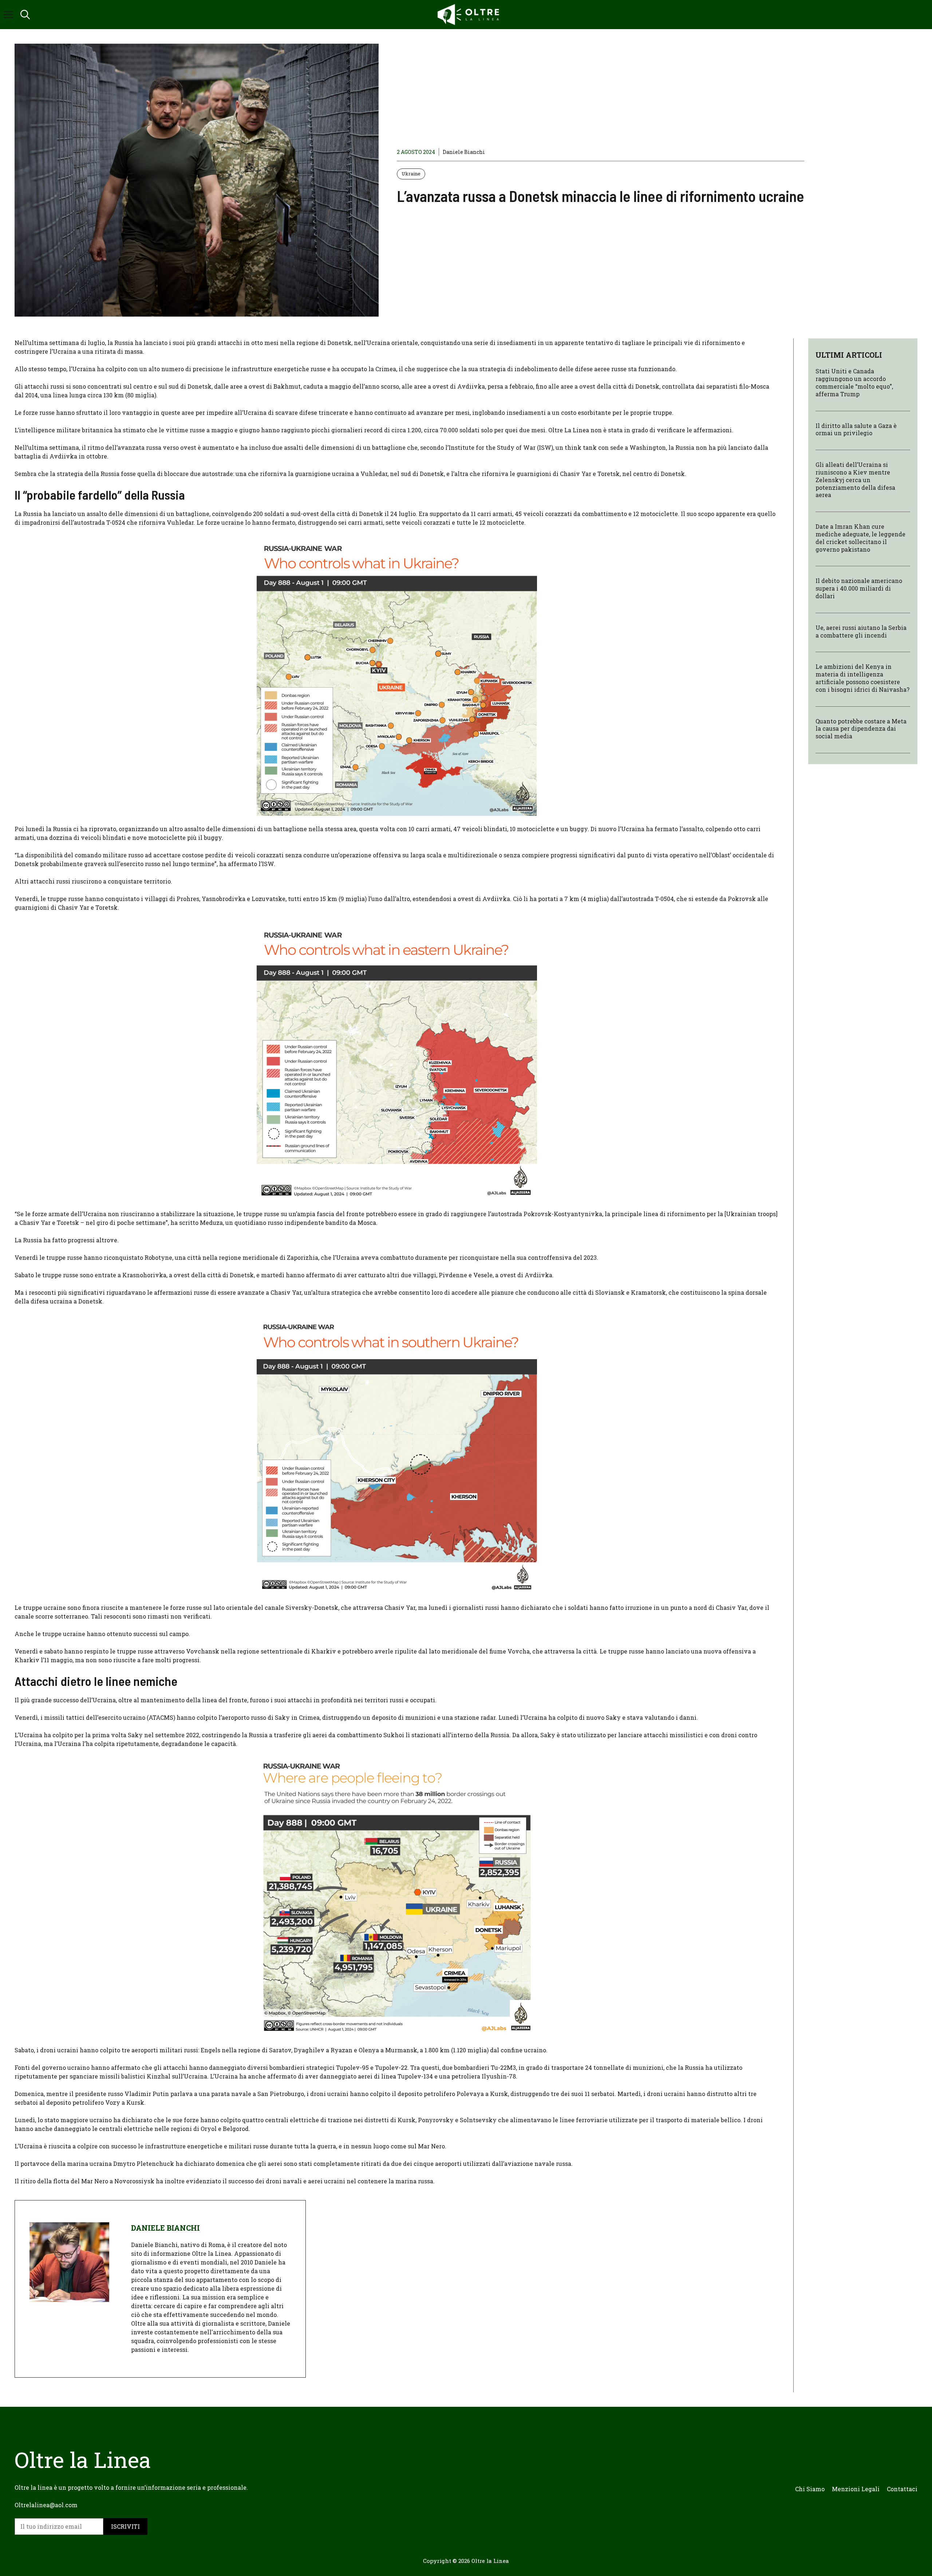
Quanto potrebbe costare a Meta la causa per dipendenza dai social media (861, 728)
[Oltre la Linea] (470, 15)
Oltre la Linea (490, 2561)
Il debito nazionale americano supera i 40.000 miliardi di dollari (859, 588)
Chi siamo (810, 2489)
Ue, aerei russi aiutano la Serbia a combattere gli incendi (861, 631)
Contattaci (902, 2489)
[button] (25, 15)
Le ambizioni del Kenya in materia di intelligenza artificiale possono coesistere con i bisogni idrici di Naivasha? (862, 678)
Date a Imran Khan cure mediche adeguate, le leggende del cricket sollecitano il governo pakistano (860, 538)
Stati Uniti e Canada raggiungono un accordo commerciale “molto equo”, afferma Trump (854, 382)
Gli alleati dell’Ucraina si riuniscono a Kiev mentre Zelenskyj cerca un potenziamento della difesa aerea (855, 480)
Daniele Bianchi (464, 152)
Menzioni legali (856, 2489)
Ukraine (411, 174)
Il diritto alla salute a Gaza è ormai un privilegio (856, 429)
